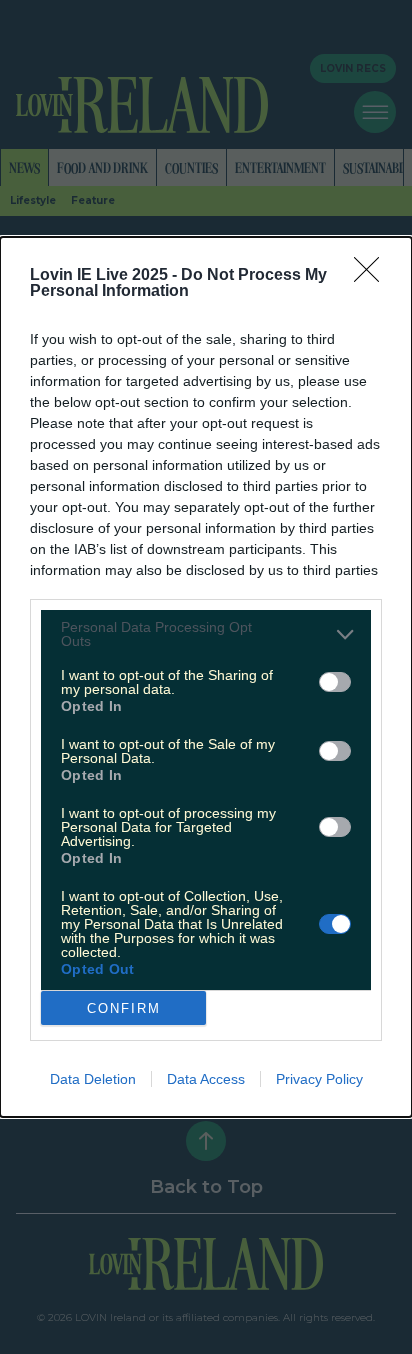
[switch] (335, 682)
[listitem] (206, 634)
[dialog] (206, 677)
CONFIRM (124, 1008)
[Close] (373, 276)
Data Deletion (93, 1079)
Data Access (206, 1079)
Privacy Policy (319, 1079)
